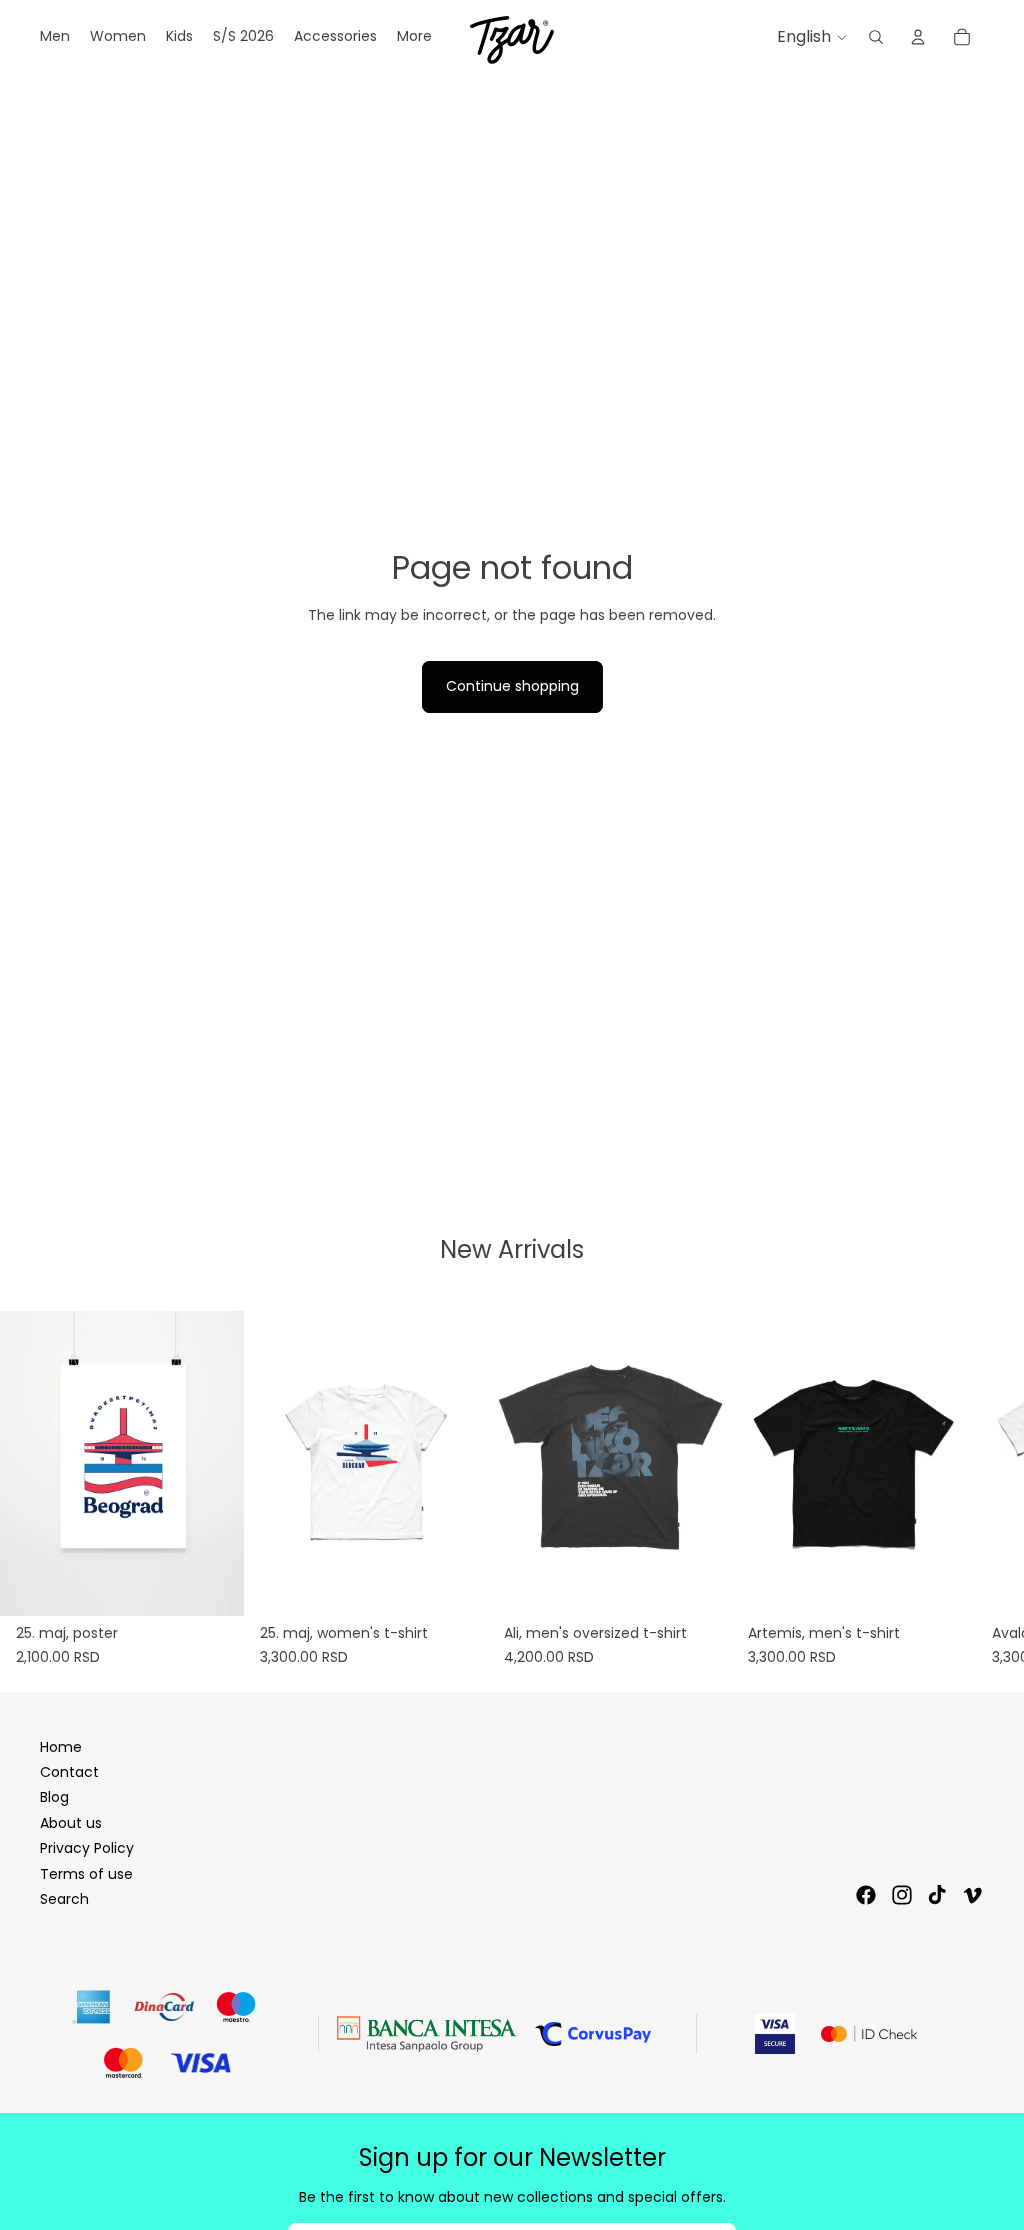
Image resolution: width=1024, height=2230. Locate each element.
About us (71, 1823)
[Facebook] (866, 1895)
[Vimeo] (972, 1895)
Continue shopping (512, 686)
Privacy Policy (87, 1848)
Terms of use (86, 1874)
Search (64, 1899)
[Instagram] (902, 1895)
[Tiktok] (937, 1895)
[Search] (876, 37)
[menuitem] (414, 37)
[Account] (918, 37)
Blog (54, 1797)
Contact (69, 1772)
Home (61, 1747)
